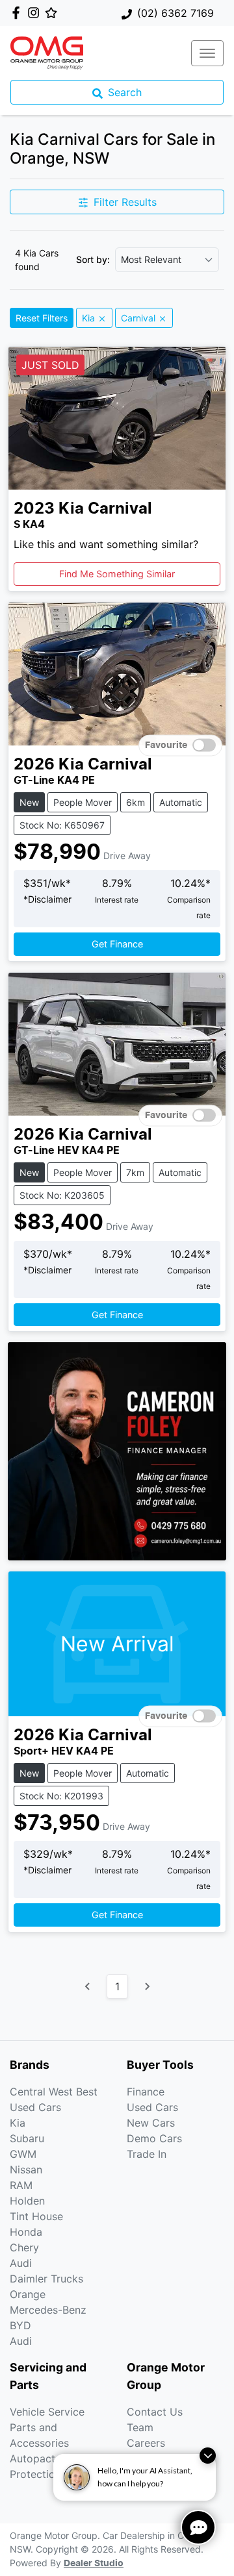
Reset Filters (42, 318)
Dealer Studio (94, 2564)
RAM (21, 2185)
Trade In (147, 2154)
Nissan (26, 2170)
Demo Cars (154, 2138)
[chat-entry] (198, 2527)
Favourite (166, 745)
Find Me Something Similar (117, 574)
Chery (24, 2247)
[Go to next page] (147, 1986)
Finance (146, 2092)
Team (140, 2427)
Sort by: (93, 260)
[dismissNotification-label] (208, 2456)
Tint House (36, 2216)
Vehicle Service (47, 2412)
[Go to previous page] (88, 1986)
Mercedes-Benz (48, 2310)
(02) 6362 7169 (175, 13)
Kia (18, 2123)
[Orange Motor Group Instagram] (36, 13)
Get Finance (117, 944)
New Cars (151, 2123)
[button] (207, 53)
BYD (20, 2325)
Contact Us (155, 2412)
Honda (26, 2232)
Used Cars (152, 2107)
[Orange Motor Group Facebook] (19, 13)
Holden (27, 2201)
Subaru (27, 2138)
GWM (23, 2154)
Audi (21, 2263)
